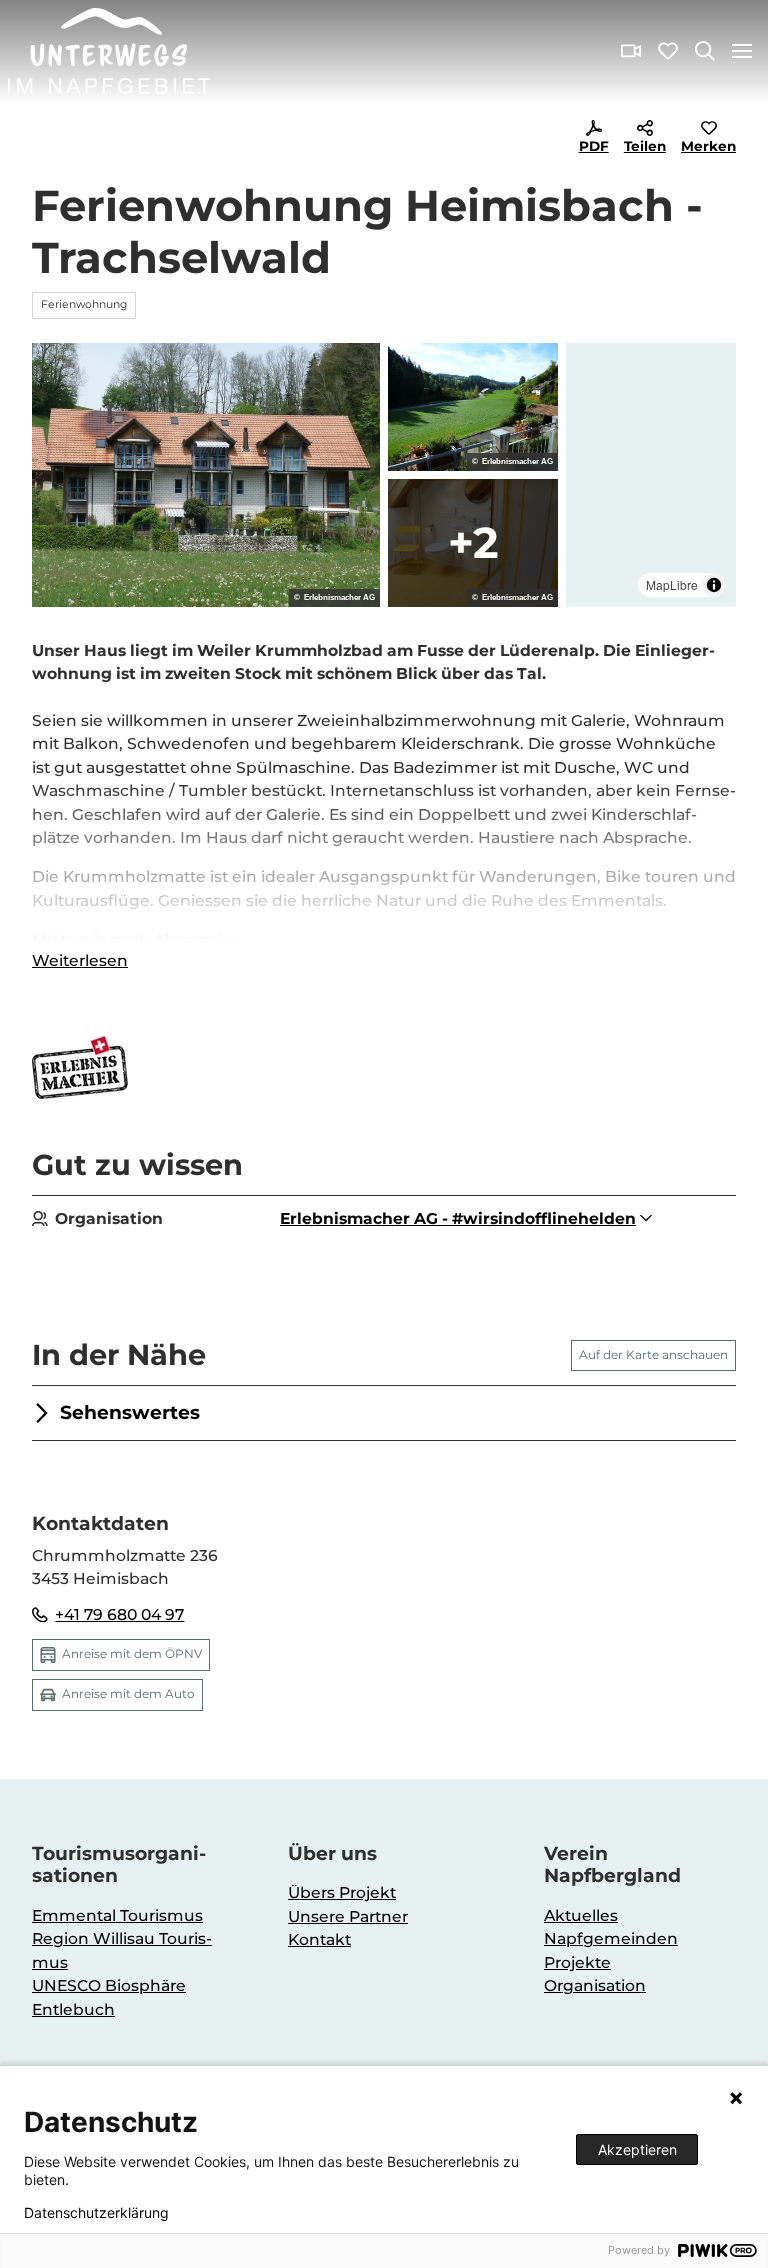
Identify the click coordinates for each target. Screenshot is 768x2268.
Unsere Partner (348, 1916)
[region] (651, 475)
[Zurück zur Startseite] (109, 51)
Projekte (577, 1962)
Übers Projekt (342, 1892)
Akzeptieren (637, 2149)
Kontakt (319, 1939)
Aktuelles (581, 1915)
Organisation (595, 1985)
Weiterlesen (80, 960)
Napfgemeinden (611, 1938)
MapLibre (672, 584)
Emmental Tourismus (117, 1915)
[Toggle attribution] (714, 585)
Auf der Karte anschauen (653, 1354)
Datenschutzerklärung (96, 2213)
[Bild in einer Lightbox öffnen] (206, 475)
